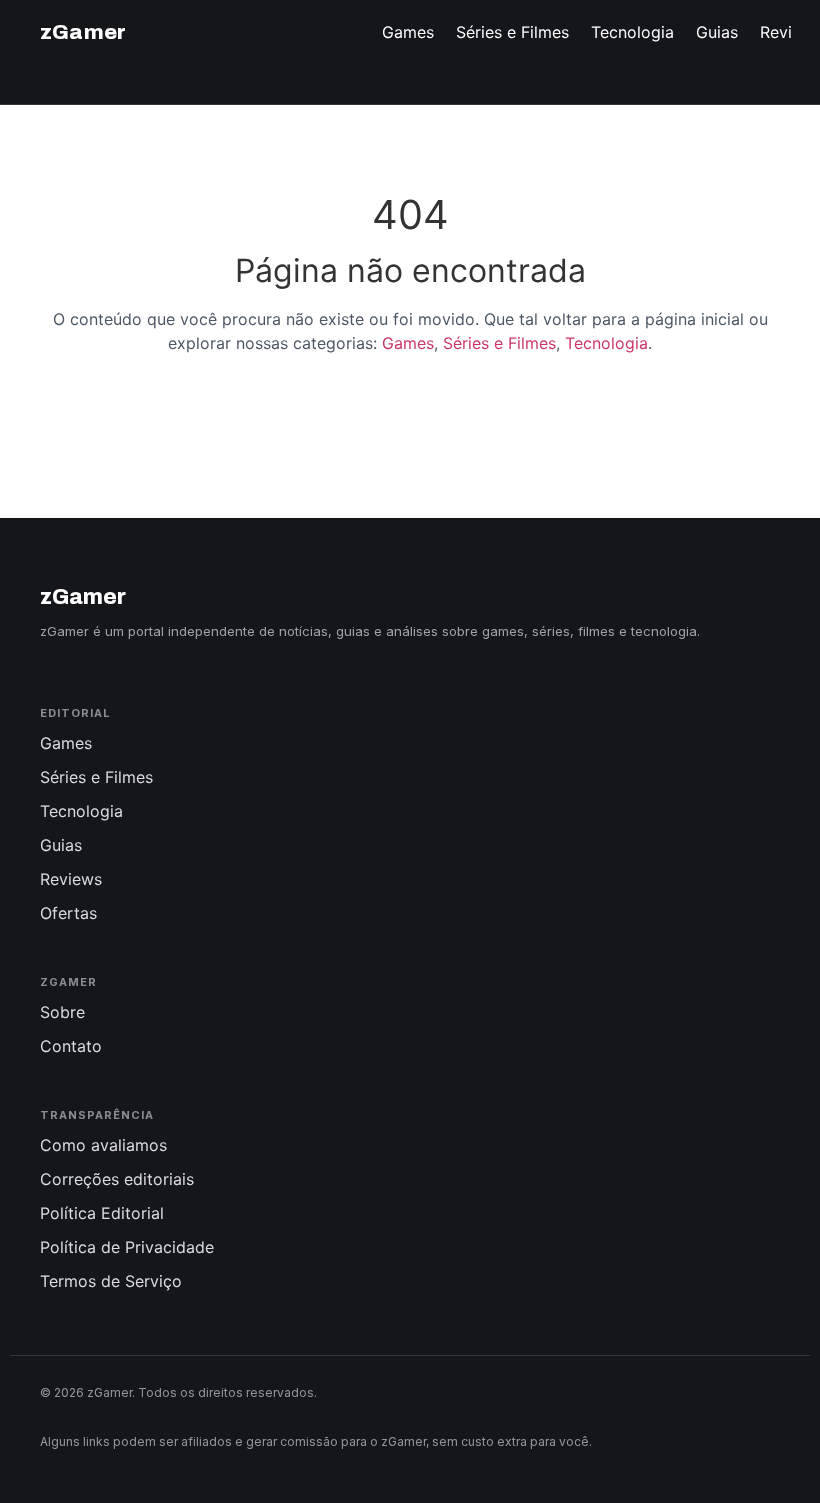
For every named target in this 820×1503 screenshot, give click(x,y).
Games (408, 343)
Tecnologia (606, 343)
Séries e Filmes (499, 343)
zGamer (83, 32)
